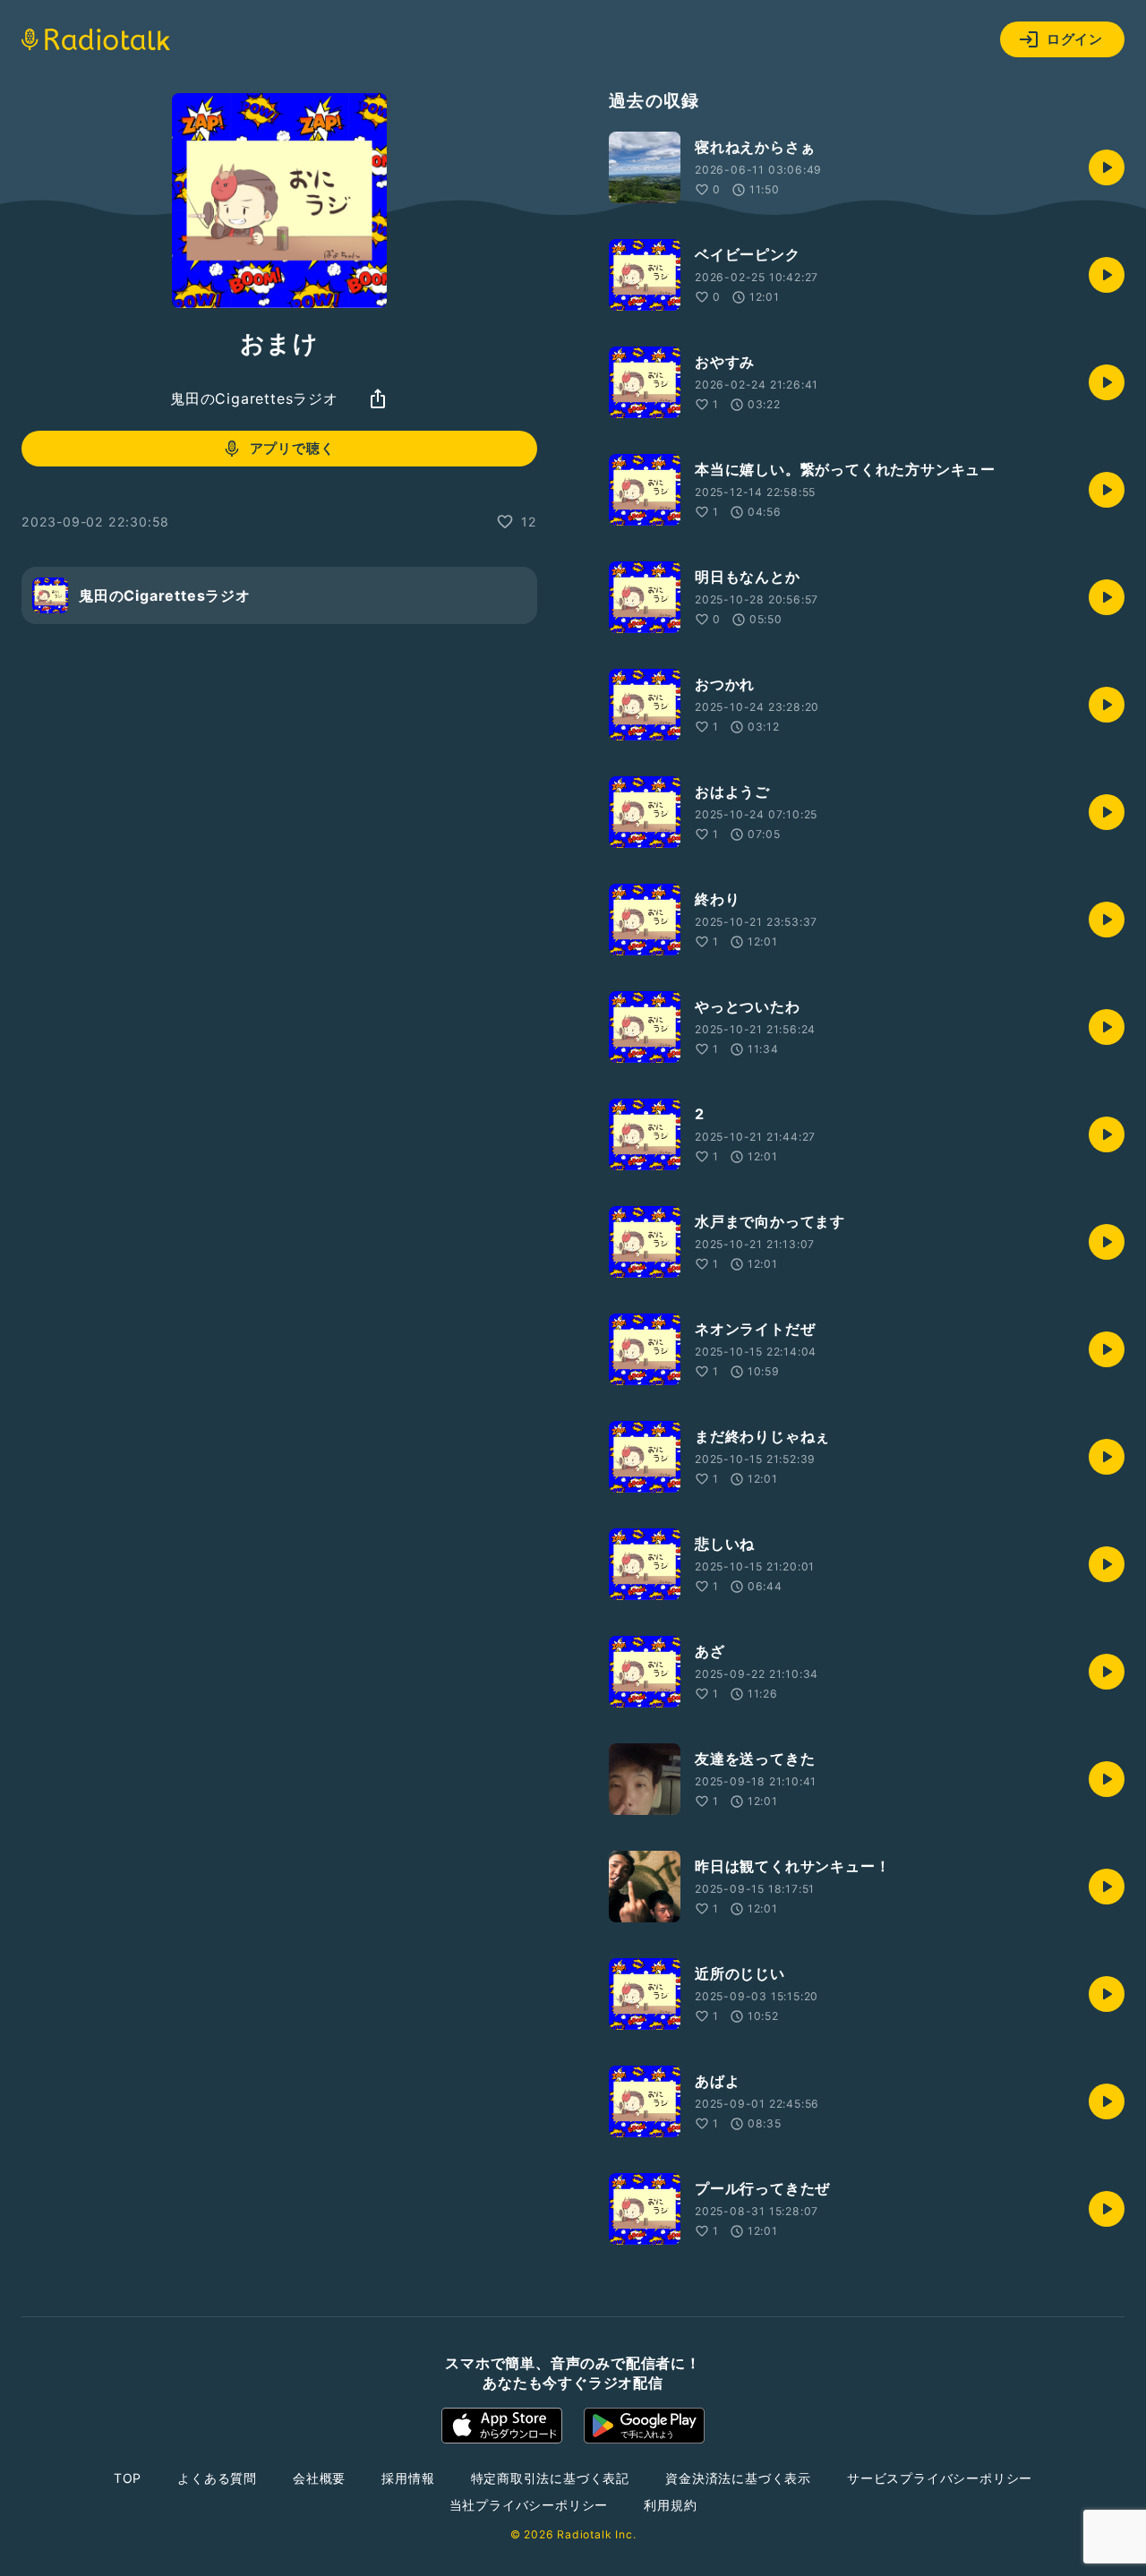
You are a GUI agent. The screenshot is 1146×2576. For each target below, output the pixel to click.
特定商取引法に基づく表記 (551, 2478)
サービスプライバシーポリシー (940, 2478)
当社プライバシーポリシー (529, 2505)
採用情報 (408, 2478)
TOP (128, 2478)
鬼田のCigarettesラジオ (254, 398)
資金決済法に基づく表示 (738, 2478)
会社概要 (319, 2478)
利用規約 (670, 2505)
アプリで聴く (292, 448)
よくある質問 (217, 2478)
